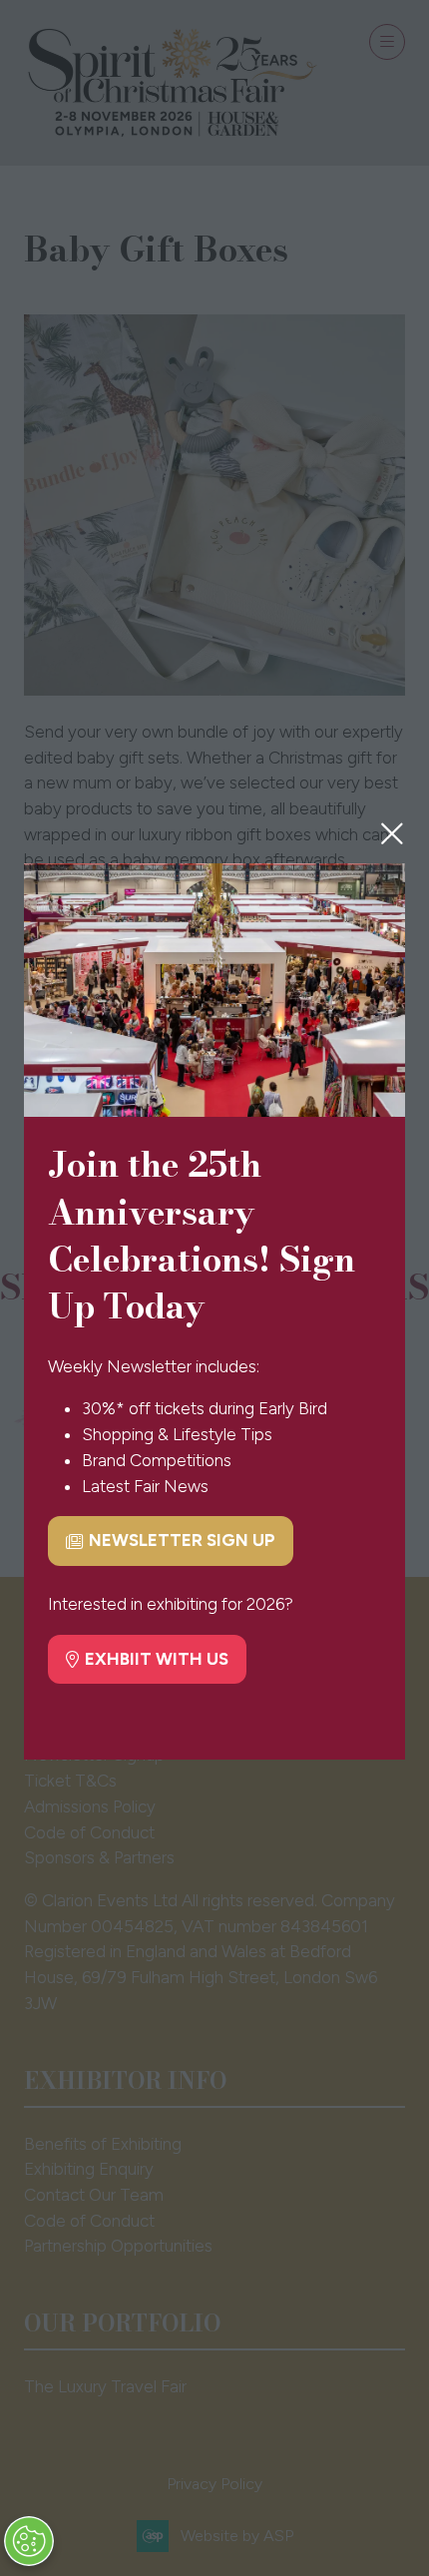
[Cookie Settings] (29, 2541)
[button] (392, 833)
